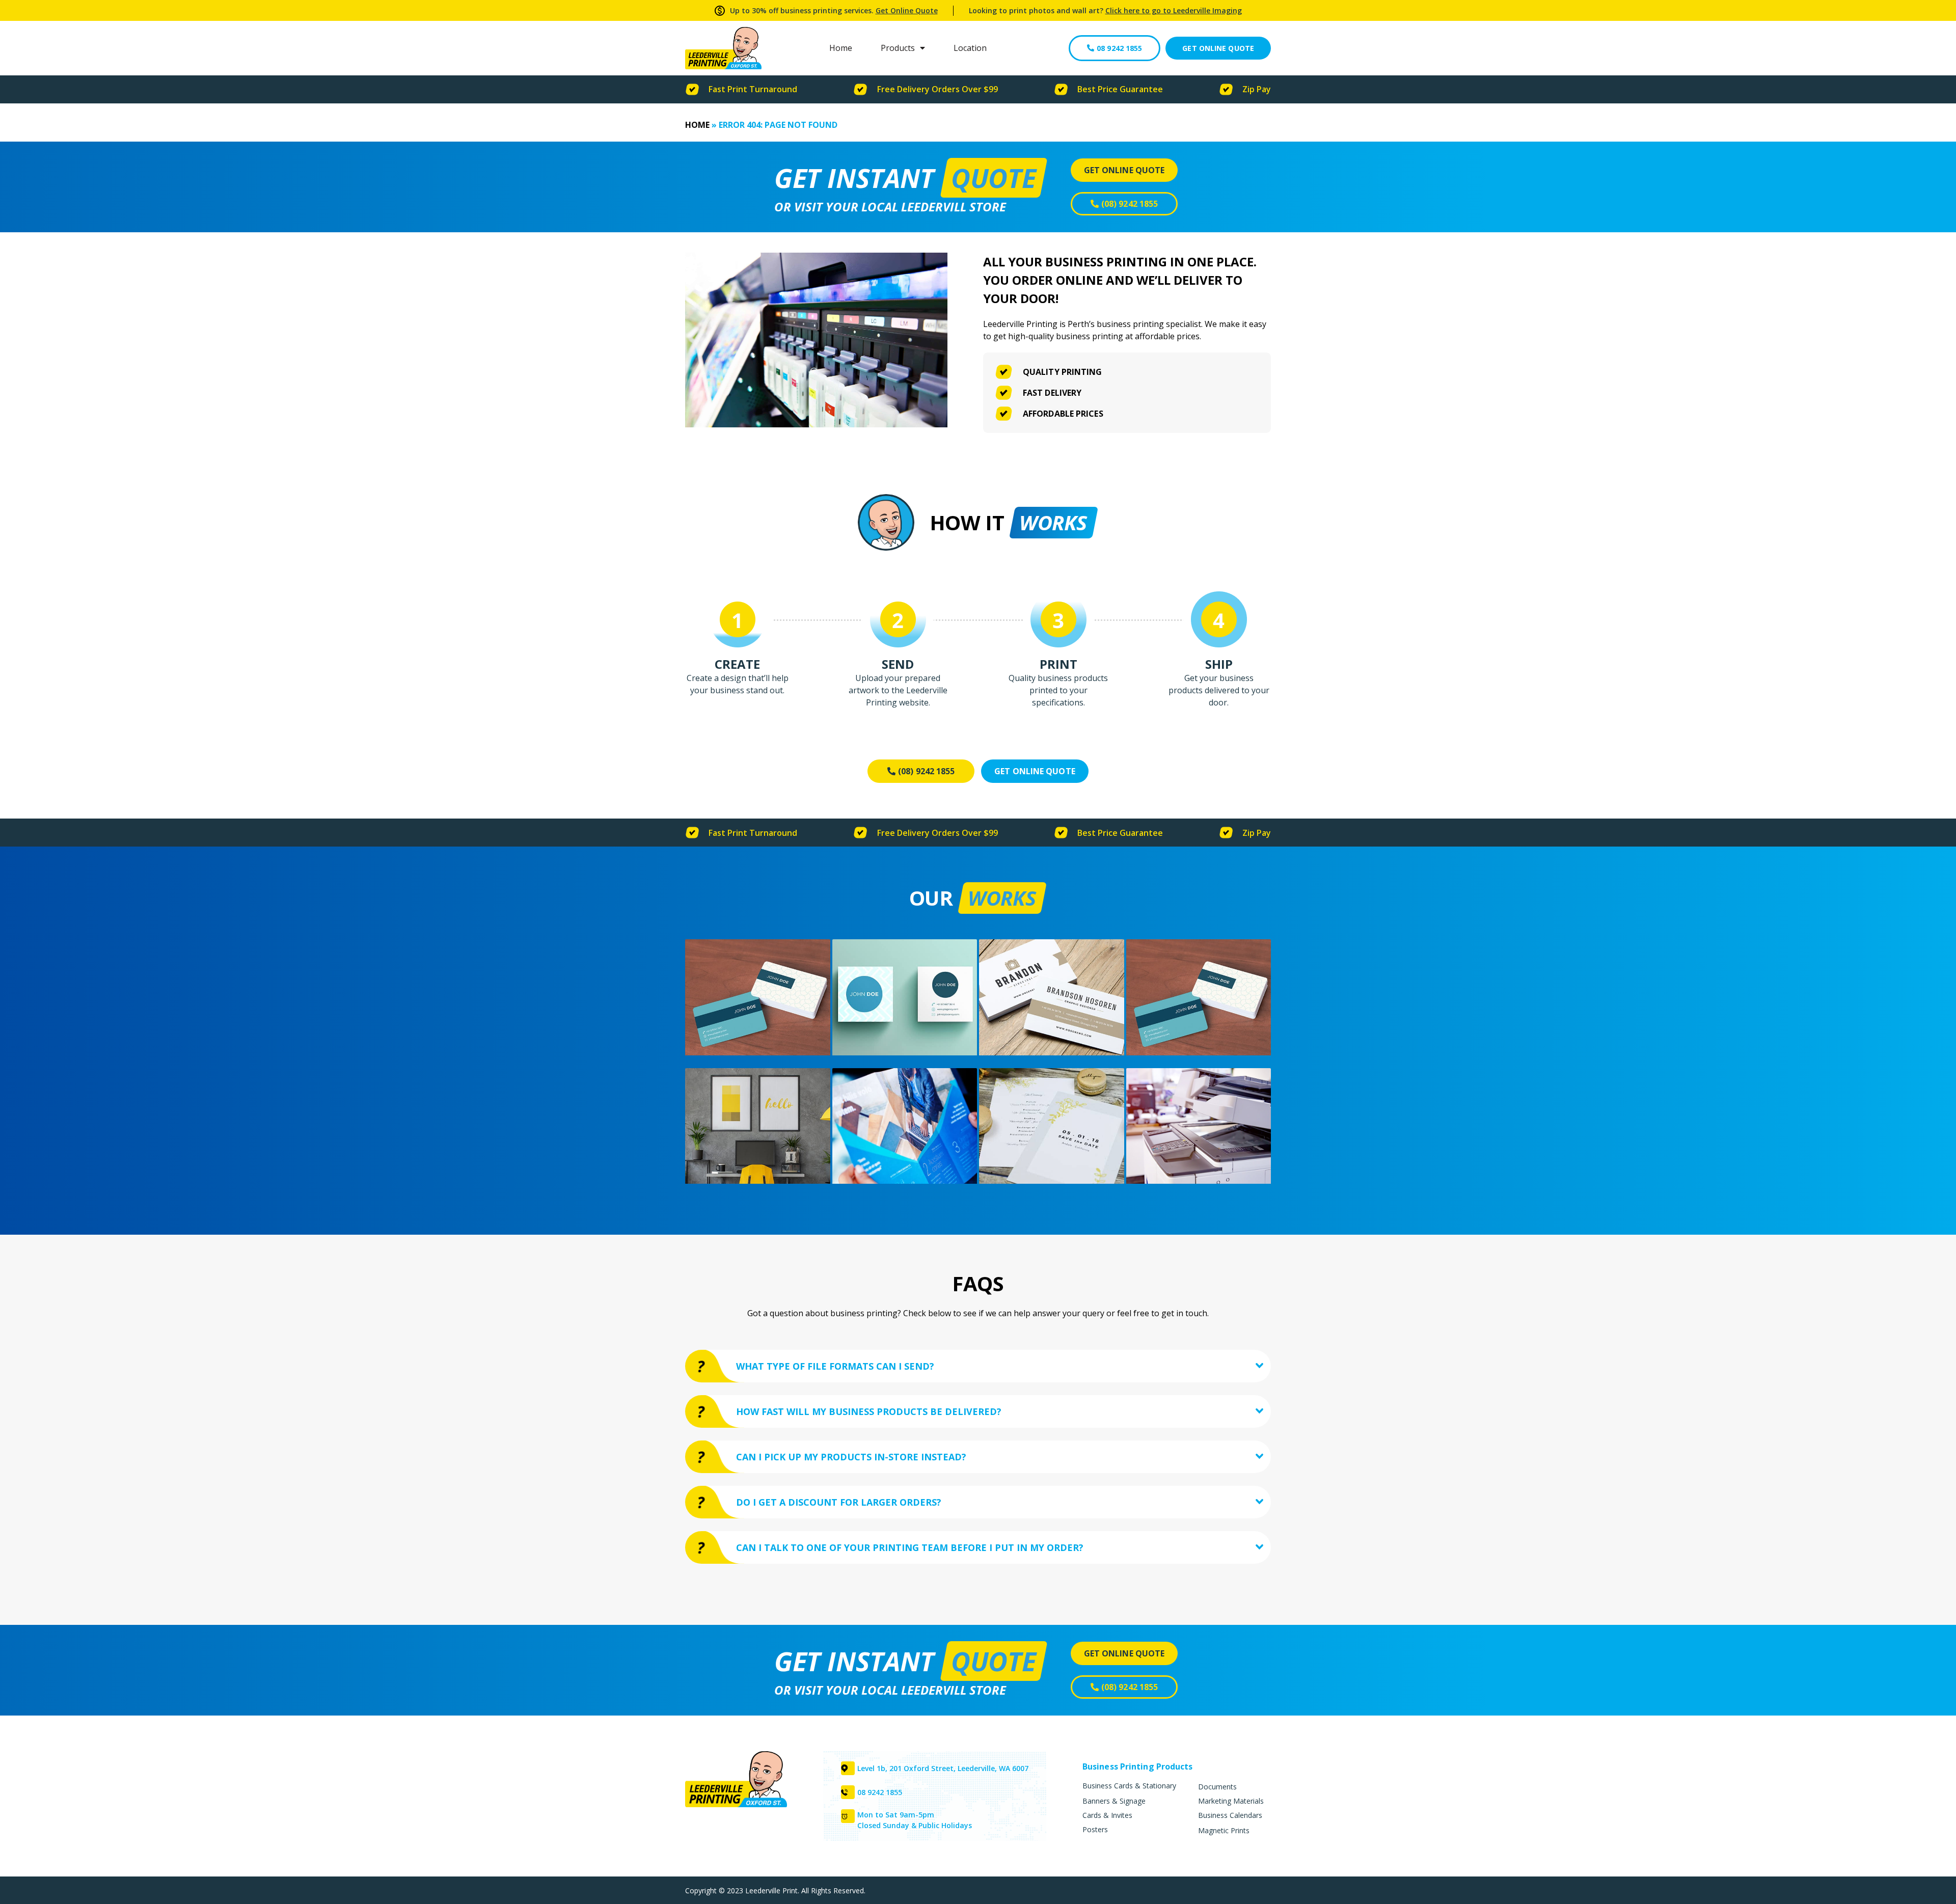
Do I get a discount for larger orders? (839, 1502)
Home (841, 48)
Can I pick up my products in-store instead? (851, 1457)
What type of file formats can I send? (835, 1366)
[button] (978, 1366)
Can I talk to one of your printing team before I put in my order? (910, 1547)
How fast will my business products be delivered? (869, 1411)
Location (970, 48)
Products (898, 48)
